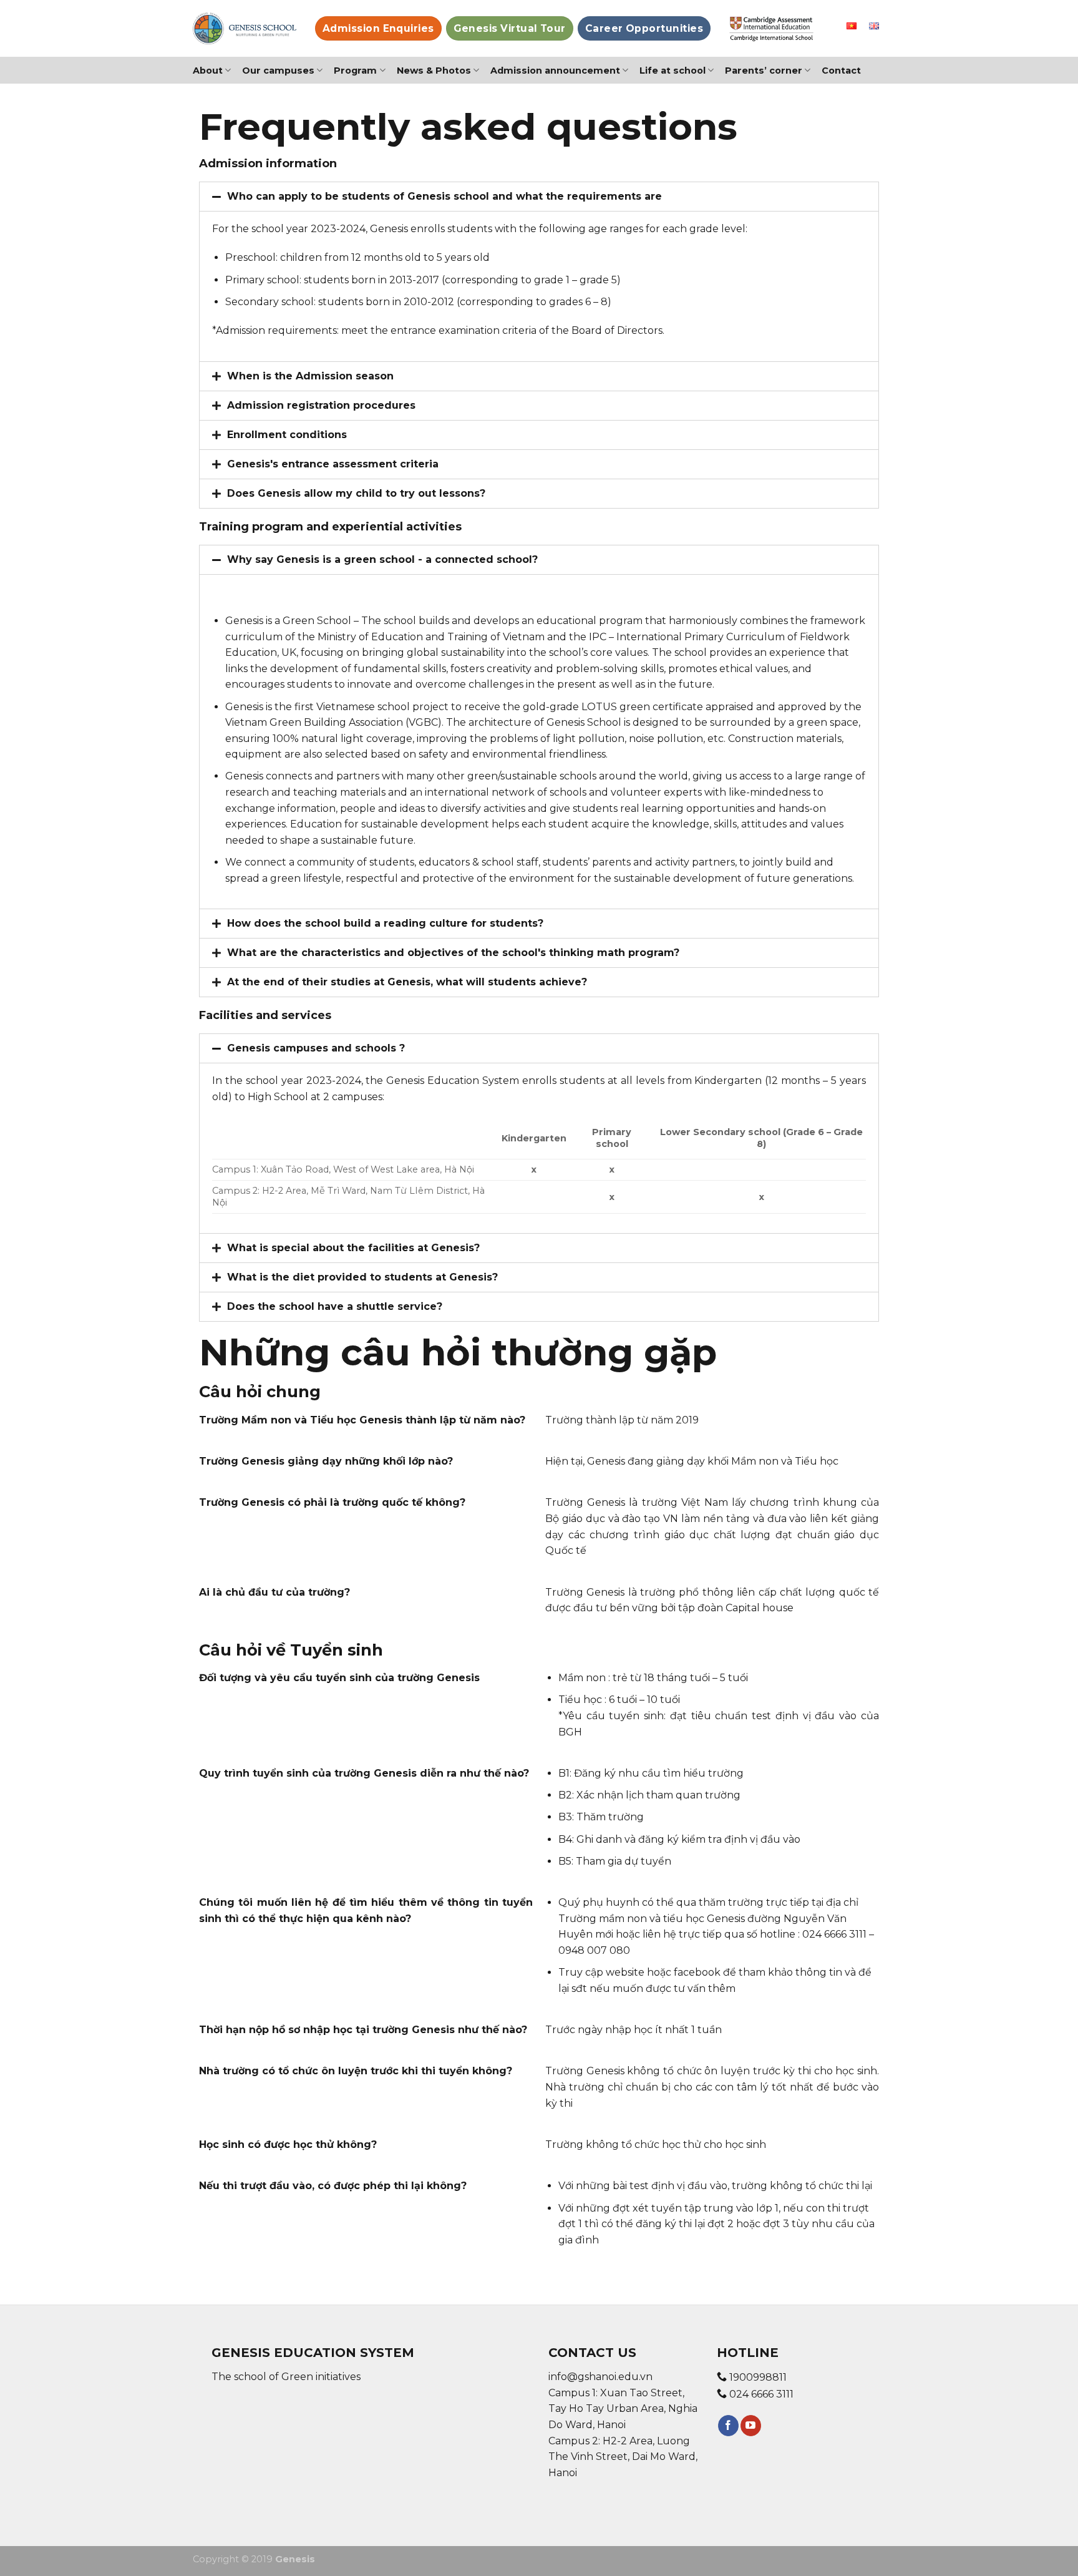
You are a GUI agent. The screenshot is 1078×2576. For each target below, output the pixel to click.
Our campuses (278, 71)
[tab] (539, 197)
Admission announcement (555, 71)
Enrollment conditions (287, 435)
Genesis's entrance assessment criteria (333, 464)
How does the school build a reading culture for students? (385, 923)
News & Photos (434, 71)
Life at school (673, 71)
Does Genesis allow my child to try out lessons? (356, 493)
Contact (841, 71)
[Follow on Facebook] (728, 2426)
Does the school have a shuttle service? (335, 1306)
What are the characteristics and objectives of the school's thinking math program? (453, 953)
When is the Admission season (310, 376)
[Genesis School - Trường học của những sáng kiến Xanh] (245, 28)
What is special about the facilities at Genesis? (353, 1248)
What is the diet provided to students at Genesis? (362, 1277)
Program (355, 71)
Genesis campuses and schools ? (316, 1048)
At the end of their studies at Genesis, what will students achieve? (407, 982)
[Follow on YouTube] (751, 2426)
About (208, 71)
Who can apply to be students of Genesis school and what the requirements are (444, 196)
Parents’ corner (764, 71)
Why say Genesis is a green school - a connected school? (382, 559)
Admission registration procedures (321, 405)
